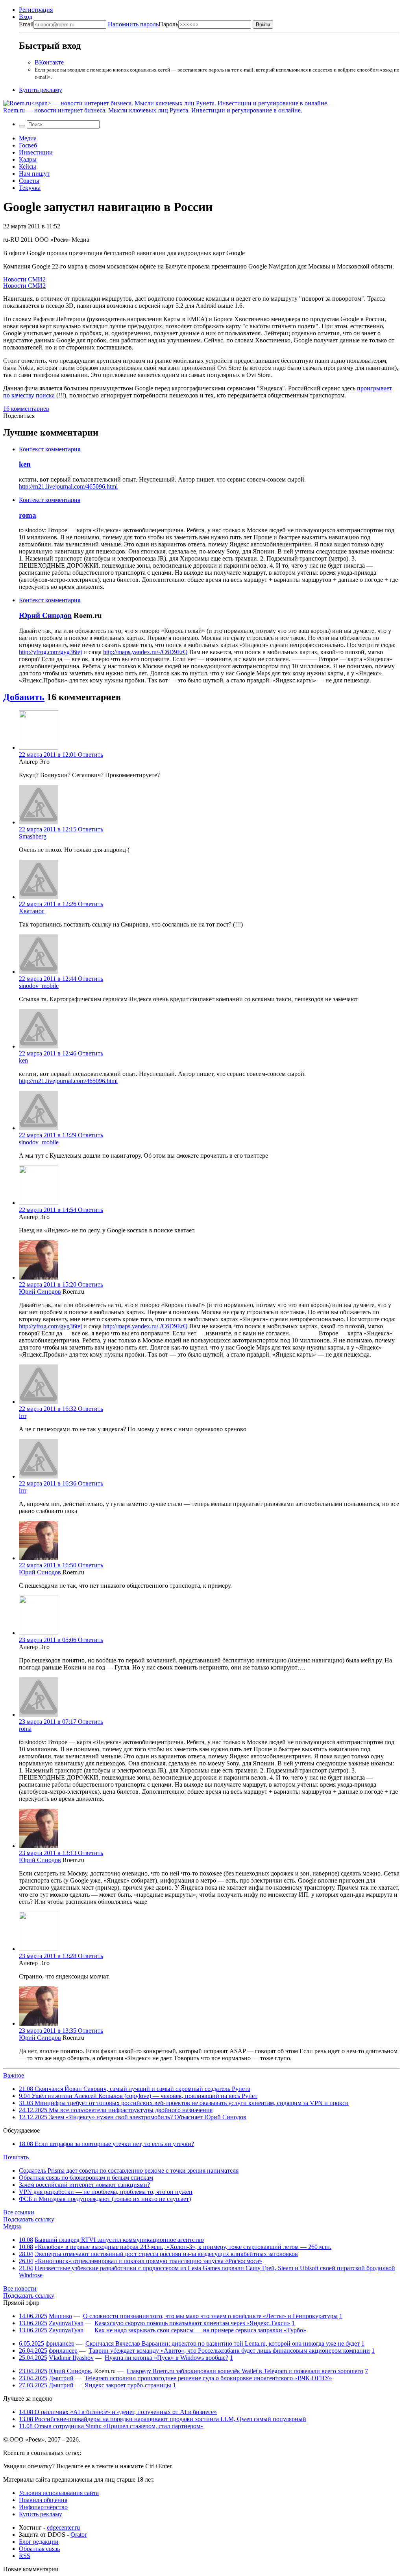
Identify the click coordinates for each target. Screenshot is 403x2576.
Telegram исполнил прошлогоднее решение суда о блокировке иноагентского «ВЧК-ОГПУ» (208, 2378)
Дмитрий (61, 2378)
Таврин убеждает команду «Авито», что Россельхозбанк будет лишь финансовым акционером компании (229, 2351)
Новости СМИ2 (24, 279)
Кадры (28, 159)
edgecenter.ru (63, 2527)
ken (25, 464)
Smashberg (33, 836)
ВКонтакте (49, 62)
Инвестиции (36, 152)
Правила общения (43, 2500)
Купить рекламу (41, 90)
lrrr (23, 1416)
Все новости (20, 2288)
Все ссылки (19, 2212)
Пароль (143, 24)
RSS (25, 2556)
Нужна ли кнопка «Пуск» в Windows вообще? (166, 2358)
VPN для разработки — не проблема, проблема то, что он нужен (106, 2192)
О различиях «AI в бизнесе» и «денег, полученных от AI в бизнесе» (118, 2412)
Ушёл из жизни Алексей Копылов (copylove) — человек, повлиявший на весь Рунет (138, 2096)
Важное (14, 2075)
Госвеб (28, 145)
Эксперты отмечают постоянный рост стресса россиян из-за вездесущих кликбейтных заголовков (166, 2254)
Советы (29, 181)
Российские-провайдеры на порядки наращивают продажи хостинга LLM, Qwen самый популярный (163, 2419)
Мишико (60, 2316)
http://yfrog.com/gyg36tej (50, 652)
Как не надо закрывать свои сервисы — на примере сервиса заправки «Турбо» (200, 2330)
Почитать (16, 2157)
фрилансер (60, 2343)
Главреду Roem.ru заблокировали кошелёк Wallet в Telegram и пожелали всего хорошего (245, 2371)
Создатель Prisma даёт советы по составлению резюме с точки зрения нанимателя (129, 2171)
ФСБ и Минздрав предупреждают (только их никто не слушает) (105, 2199)
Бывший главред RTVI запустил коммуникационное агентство (119, 2240)
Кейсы (28, 166)
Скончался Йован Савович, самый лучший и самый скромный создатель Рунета (135, 2089)
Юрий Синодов (45, 615)
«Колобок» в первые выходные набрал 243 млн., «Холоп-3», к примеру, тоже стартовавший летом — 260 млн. (183, 2247)
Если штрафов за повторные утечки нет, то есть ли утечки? (106, 2144)
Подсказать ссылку (29, 2219)
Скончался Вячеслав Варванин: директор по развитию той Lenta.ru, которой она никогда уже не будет (223, 2343)
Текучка (30, 188)
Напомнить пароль (133, 24)
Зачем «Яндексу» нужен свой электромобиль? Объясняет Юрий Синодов (133, 2117)
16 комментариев (26, 409)
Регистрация (36, 10)
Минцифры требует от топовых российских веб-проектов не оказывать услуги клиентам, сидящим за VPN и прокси (184, 2103)
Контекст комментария (50, 449)
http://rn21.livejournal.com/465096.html (68, 486)
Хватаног (32, 911)
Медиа (28, 138)
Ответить (91, 755)
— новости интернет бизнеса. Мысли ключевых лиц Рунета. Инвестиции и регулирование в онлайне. (153, 110)
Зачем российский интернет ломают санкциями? (84, 2185)
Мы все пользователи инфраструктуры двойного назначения (116, 2110)
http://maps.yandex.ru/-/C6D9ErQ (145, 652)
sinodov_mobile (39, 986)
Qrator (79, 2535)
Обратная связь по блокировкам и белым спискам (86, 2178)
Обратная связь (39, 2549)
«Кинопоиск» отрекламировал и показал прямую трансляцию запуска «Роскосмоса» (148, 2261)
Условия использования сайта (59, 2493)
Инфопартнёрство (43, 2507)
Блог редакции (39, 2542)
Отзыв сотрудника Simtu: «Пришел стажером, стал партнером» (111, 2426)
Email (26, 24)
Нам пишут (34, 174)
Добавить (24, 697)
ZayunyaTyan (66, 2323)
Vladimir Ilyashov (71, 2358)
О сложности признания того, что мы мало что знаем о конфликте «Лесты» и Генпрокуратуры (210, 2316)
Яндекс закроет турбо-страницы (128, 2385)
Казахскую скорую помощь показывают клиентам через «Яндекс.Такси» (192, 2323)
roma (28, 515)
